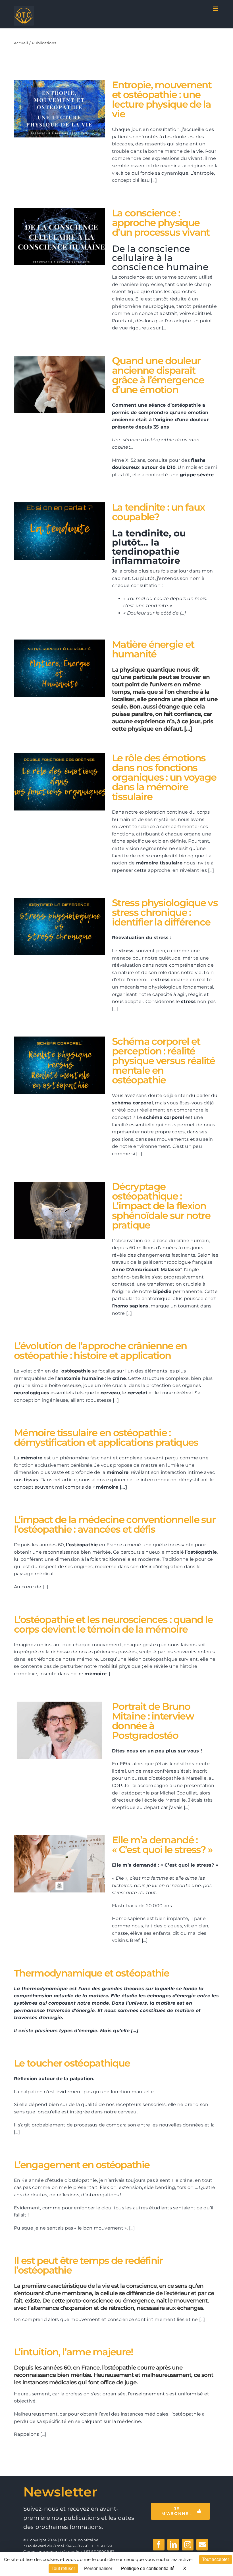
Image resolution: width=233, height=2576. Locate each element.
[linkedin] (173, 2545)
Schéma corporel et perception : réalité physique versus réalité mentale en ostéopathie (52, 1065)
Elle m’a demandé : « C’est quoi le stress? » (52, 1864)
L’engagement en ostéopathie (82, 2165)
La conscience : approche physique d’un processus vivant (52, 237)
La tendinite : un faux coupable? (52, 531)
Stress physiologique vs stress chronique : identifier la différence (52, 927)
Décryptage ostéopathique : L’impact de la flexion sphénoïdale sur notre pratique (52, 1210)
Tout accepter (216, 2559)
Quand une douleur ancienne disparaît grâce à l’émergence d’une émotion (52, 385)
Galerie (67, 109)
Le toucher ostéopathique (72, 2063)
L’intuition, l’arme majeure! (73, 2352)
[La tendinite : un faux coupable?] (59, 531)
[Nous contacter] (202, 2545)
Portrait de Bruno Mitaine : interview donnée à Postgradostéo (52, 1730)
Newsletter (60, 2492)
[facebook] (159, 2545)
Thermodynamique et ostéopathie (91, 1973)
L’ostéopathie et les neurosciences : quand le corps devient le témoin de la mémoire (114, 1624)
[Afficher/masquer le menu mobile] (216, 9)
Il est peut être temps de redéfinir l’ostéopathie (88, 2265)
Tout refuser (63, 2568)
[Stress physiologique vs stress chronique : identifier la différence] (59, 927)
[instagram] (188, 2545)
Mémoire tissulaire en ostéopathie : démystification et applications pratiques (106, 1438)
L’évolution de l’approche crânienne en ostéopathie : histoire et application (100, 1351)
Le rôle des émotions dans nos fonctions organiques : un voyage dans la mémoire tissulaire (52, 782)
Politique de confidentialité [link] (148, 2568)
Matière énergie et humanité (52, 668)
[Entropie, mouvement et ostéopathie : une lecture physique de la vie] (59, 109)
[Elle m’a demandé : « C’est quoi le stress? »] (59, 1864)
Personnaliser (98, 2568)
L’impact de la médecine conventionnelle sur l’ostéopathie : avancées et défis (115, 1524)
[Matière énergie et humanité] (59, 668)
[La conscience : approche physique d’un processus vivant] (59, 237)
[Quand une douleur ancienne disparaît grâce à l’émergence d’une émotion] (59, 385)
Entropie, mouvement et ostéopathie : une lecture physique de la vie (52, 109)
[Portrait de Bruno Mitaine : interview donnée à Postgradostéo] (59, 1730)
